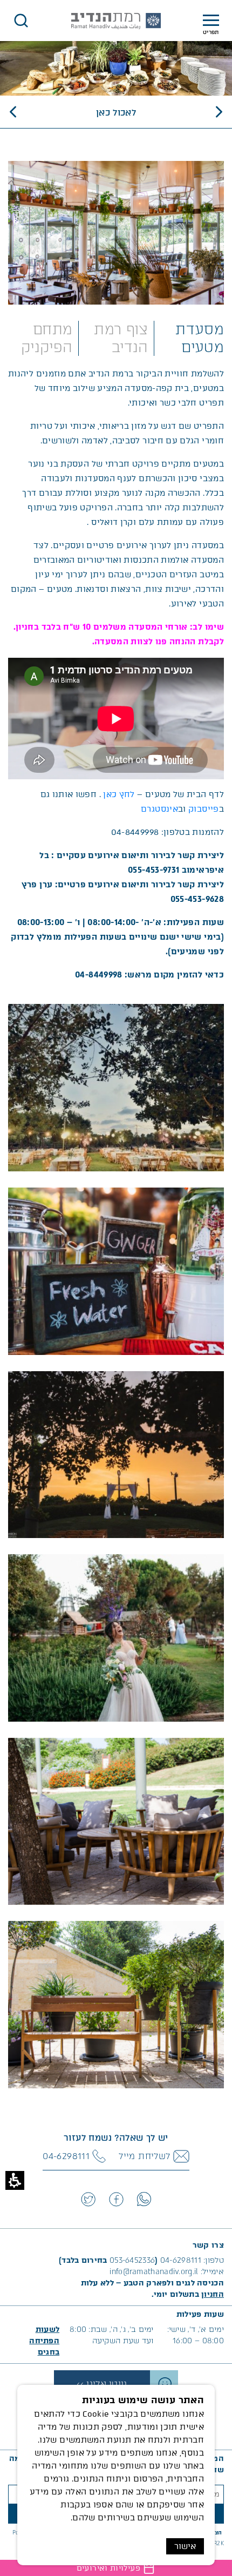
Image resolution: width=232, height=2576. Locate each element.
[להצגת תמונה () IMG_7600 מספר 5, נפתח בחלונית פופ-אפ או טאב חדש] (116, 1821)
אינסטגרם (159, 809)
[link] (144, 2199)
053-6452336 (132, 2260)
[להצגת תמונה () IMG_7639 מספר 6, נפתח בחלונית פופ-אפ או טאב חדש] (116, 2004)
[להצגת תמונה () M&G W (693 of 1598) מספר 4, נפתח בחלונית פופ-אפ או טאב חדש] (116, 1637)
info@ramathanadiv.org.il (154, 2272)
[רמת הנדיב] (116, 21)
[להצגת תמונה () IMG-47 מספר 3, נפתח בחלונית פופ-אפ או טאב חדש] (116, 1454)
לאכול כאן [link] (116, 113)
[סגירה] (21, 21)
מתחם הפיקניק (47, 338)
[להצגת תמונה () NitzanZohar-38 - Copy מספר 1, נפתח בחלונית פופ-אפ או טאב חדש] (116, 1087)
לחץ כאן (118, 794)
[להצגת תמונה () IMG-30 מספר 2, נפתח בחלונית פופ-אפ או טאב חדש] (116, 1271)
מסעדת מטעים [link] (200, 338)
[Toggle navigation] (211, 21)
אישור (185, 2546)
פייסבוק (204, 809)
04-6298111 (181, 2260)
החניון (213, 2294)
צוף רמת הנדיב (121, 338)
